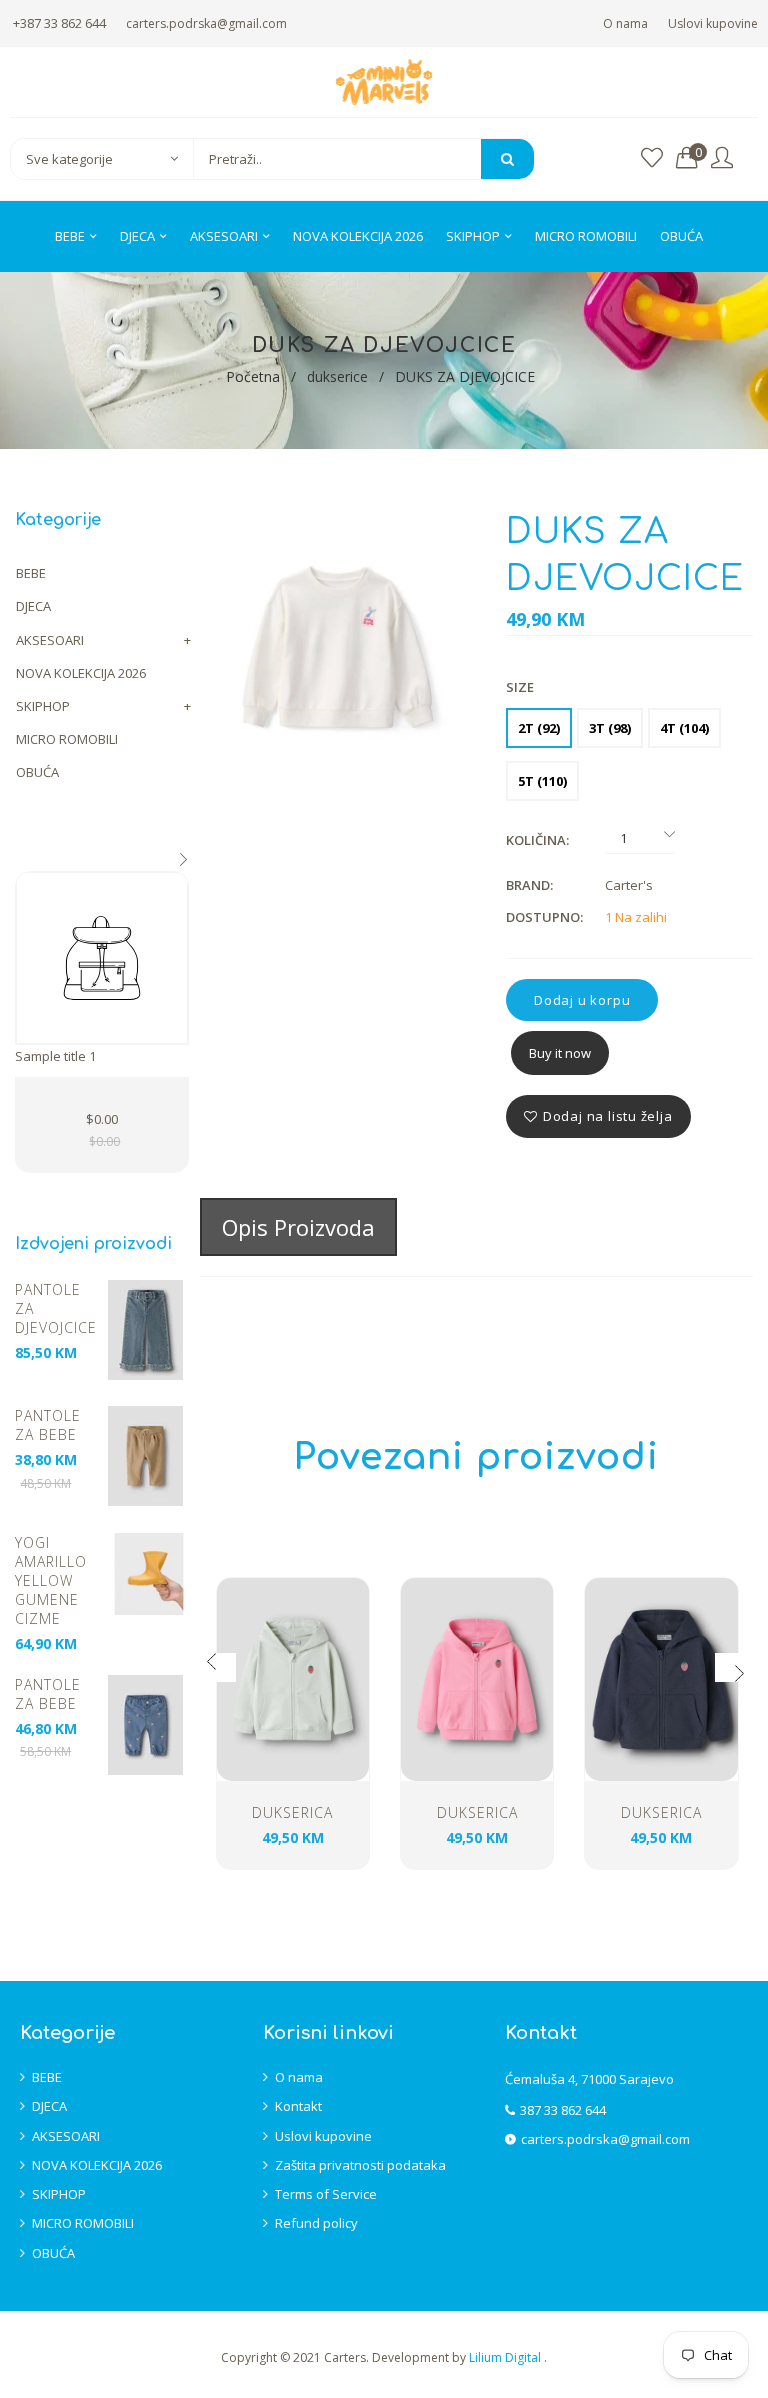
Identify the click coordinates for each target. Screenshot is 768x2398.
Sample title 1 (55, 1056)
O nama (625, 23)
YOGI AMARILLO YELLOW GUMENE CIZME (51, 1580)
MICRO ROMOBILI (67, 739)
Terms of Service (326, 2194)
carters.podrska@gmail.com (206, 23)
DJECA (33, 606)
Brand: (529, 885)
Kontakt (298, 2106)
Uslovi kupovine (713, 23)
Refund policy (316, 2223)
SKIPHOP (43, 706)
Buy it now (560, 1053)
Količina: (537, 840)
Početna (253, 376)
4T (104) (684, 728)
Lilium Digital (506, 2357)
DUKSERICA (292, 1812)
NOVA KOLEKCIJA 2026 (81, 673)
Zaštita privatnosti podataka (360, 2165)
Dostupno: (544, 917)
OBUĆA (37, 772)
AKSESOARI (50, 640)
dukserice (337, 376)
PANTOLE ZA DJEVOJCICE (56, 1308)
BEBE (31, 573)
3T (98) (610, 728)
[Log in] (722, 158)
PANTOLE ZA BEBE (48, 1425)
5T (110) (542, 781)
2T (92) (539, 728)
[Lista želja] (652, 158)
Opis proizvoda (298, 1227)
